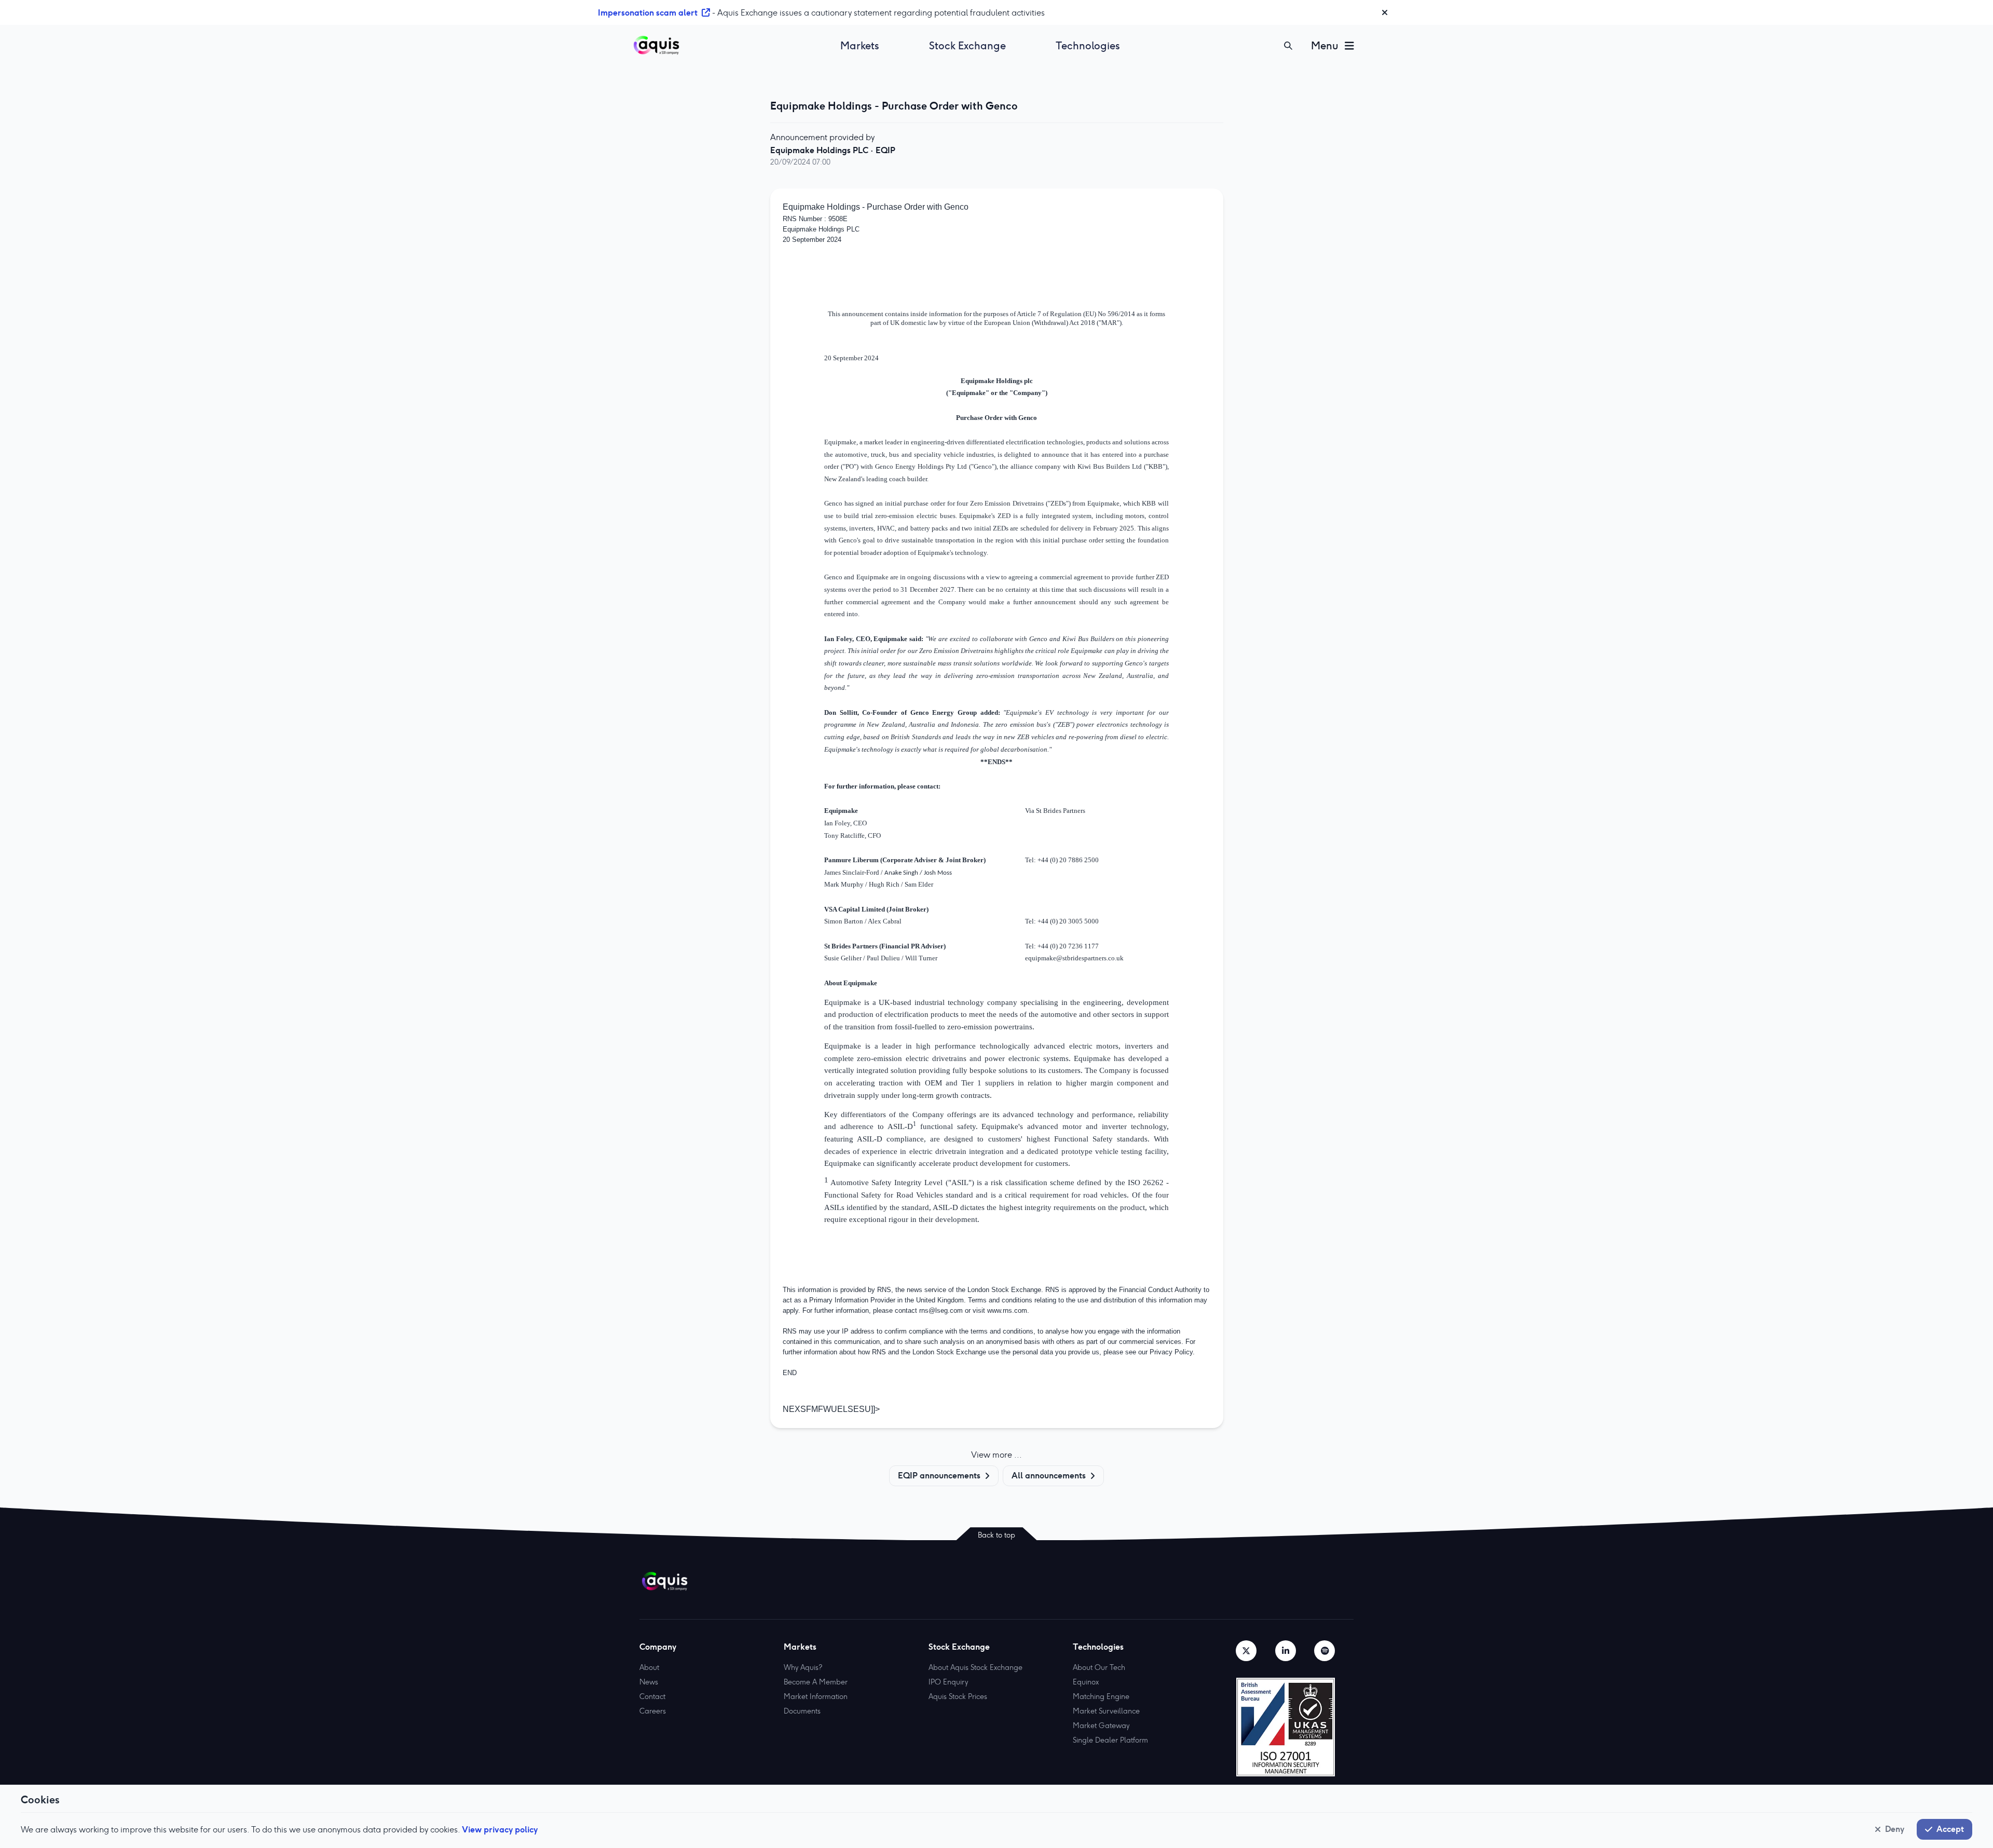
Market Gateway (1101, 1725)
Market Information (816, 1696)
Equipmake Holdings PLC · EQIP (833, 150)
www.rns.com (1007, 1310)
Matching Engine (1101, 1696)
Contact (652, 1696)
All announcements (1049, 1475)
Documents (802, 1711)
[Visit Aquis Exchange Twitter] (1246, 1651)
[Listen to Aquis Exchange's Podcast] (1325, 1651)
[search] (1288, 46)
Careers (653, 1711)
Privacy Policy (1171, 1352)
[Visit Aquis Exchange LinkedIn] (1286, 1651)
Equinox (1086, 1682)
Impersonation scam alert (648, 12)
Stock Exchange (967, 46)
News (649, 1682)
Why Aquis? (803, 1667)
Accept (1950, 1829)
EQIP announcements (939, 1475)
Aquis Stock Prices (958, 1696)
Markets (860, 46)
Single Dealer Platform (1110, 1740)
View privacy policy (500, 1829)
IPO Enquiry (948, 1682)
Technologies (1088, 46)
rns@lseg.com (941, 1310)
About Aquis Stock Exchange (975, 1667)
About (649, 1667)
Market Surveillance (1106, 1711)
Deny (1895, 1829)
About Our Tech (1099, 1667)
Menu (1325, 46)
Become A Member (816, 1682)
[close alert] (1385, 12)
